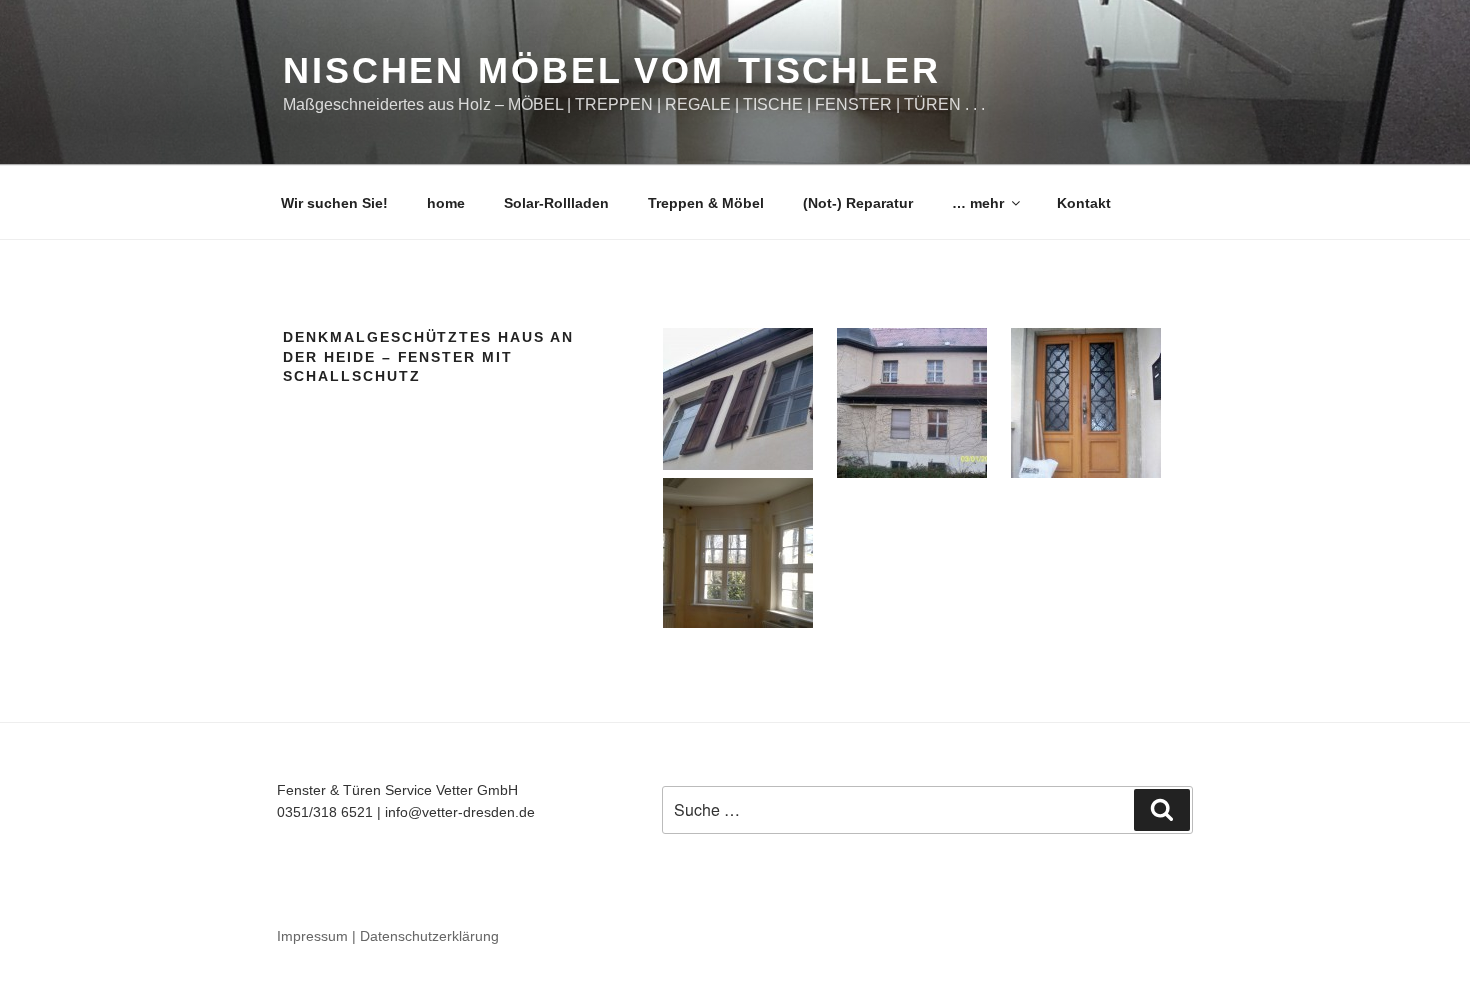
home (446, 203)
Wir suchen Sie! (334, 203)
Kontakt (1084, 203)
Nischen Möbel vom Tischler (612, 70)
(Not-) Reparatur (858, 203)
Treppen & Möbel (706, 203)
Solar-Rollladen (556, 203)
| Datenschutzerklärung (425, 936)
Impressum (312, 936)
